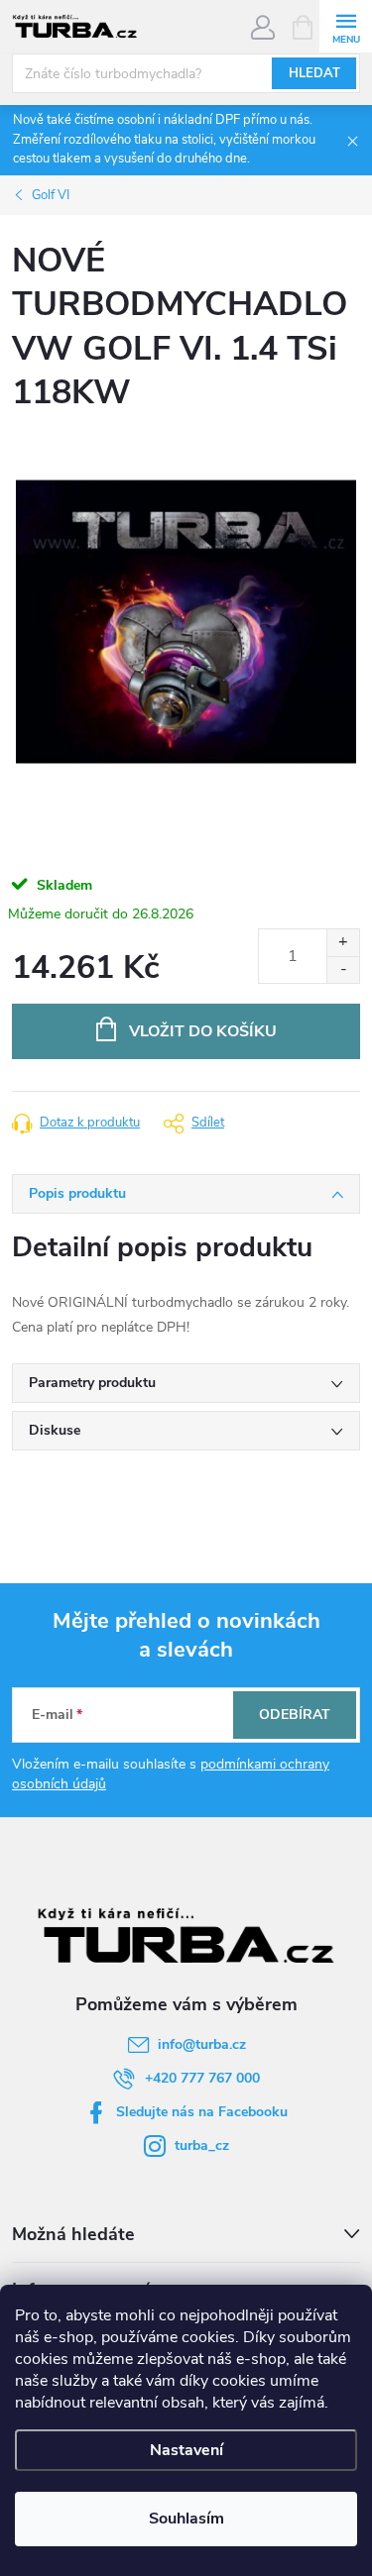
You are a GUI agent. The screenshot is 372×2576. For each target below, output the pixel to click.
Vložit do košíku (203, 1031)
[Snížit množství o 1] (343, 969)
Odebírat (295, 1715)
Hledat (314, 73)
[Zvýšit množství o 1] (343, 943)
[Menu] (346, 26)
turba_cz (202, 2146)
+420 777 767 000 (202, 2078)
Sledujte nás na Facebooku (202, 2112)
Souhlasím (186, 2519)
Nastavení (186, 2450)
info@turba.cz (202, 2044)
